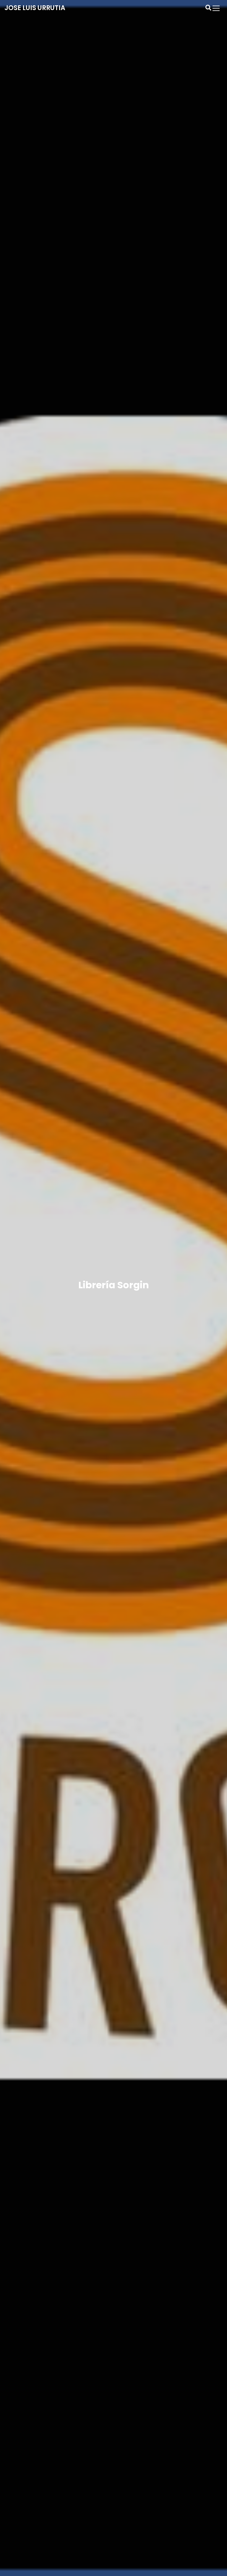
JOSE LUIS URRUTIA (35, 8)
